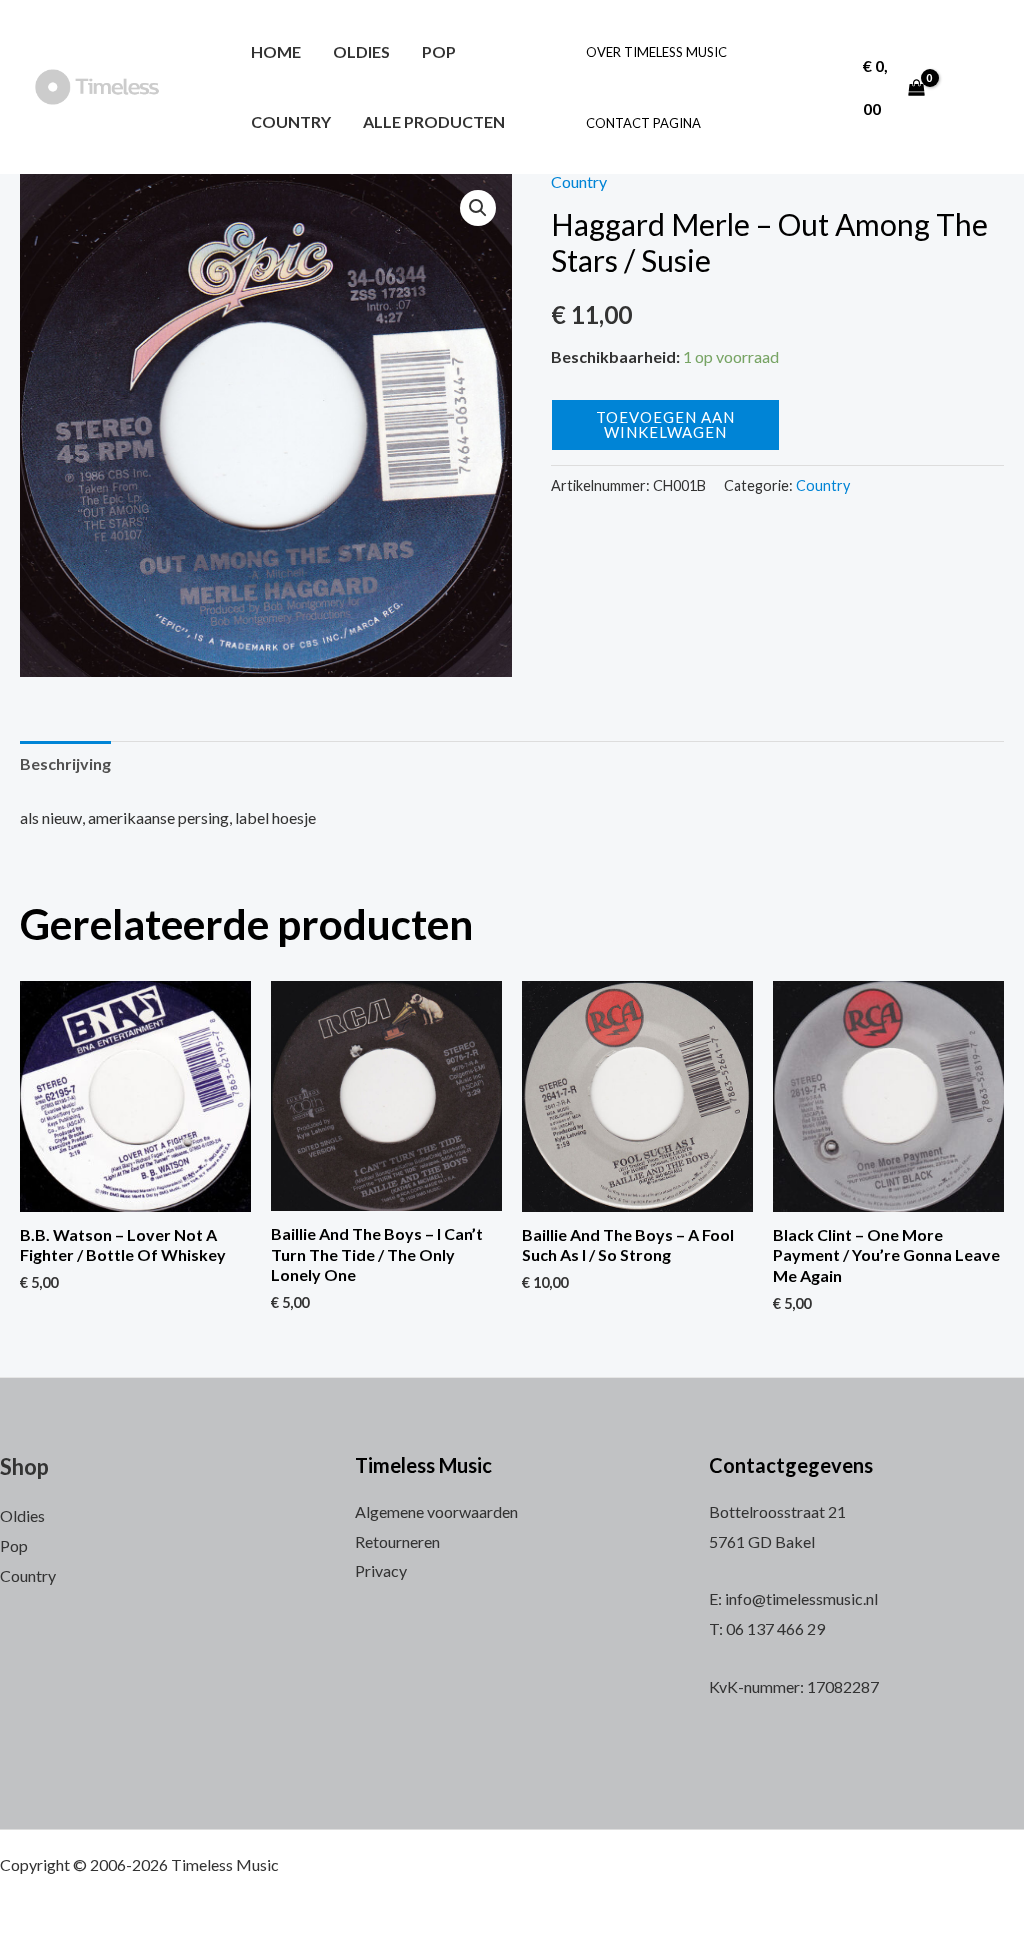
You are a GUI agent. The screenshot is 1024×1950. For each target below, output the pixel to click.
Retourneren (397, 1541)
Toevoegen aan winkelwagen (665, 424)
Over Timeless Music (656, 52)
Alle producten (434, 121)
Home (276, 51)
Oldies (361, 51)
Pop (439, 51)
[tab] (65, 764)
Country (291, 121)
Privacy (381, 1570)
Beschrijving (65, 763)
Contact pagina (643, 123)
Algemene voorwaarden (436, 1511)
